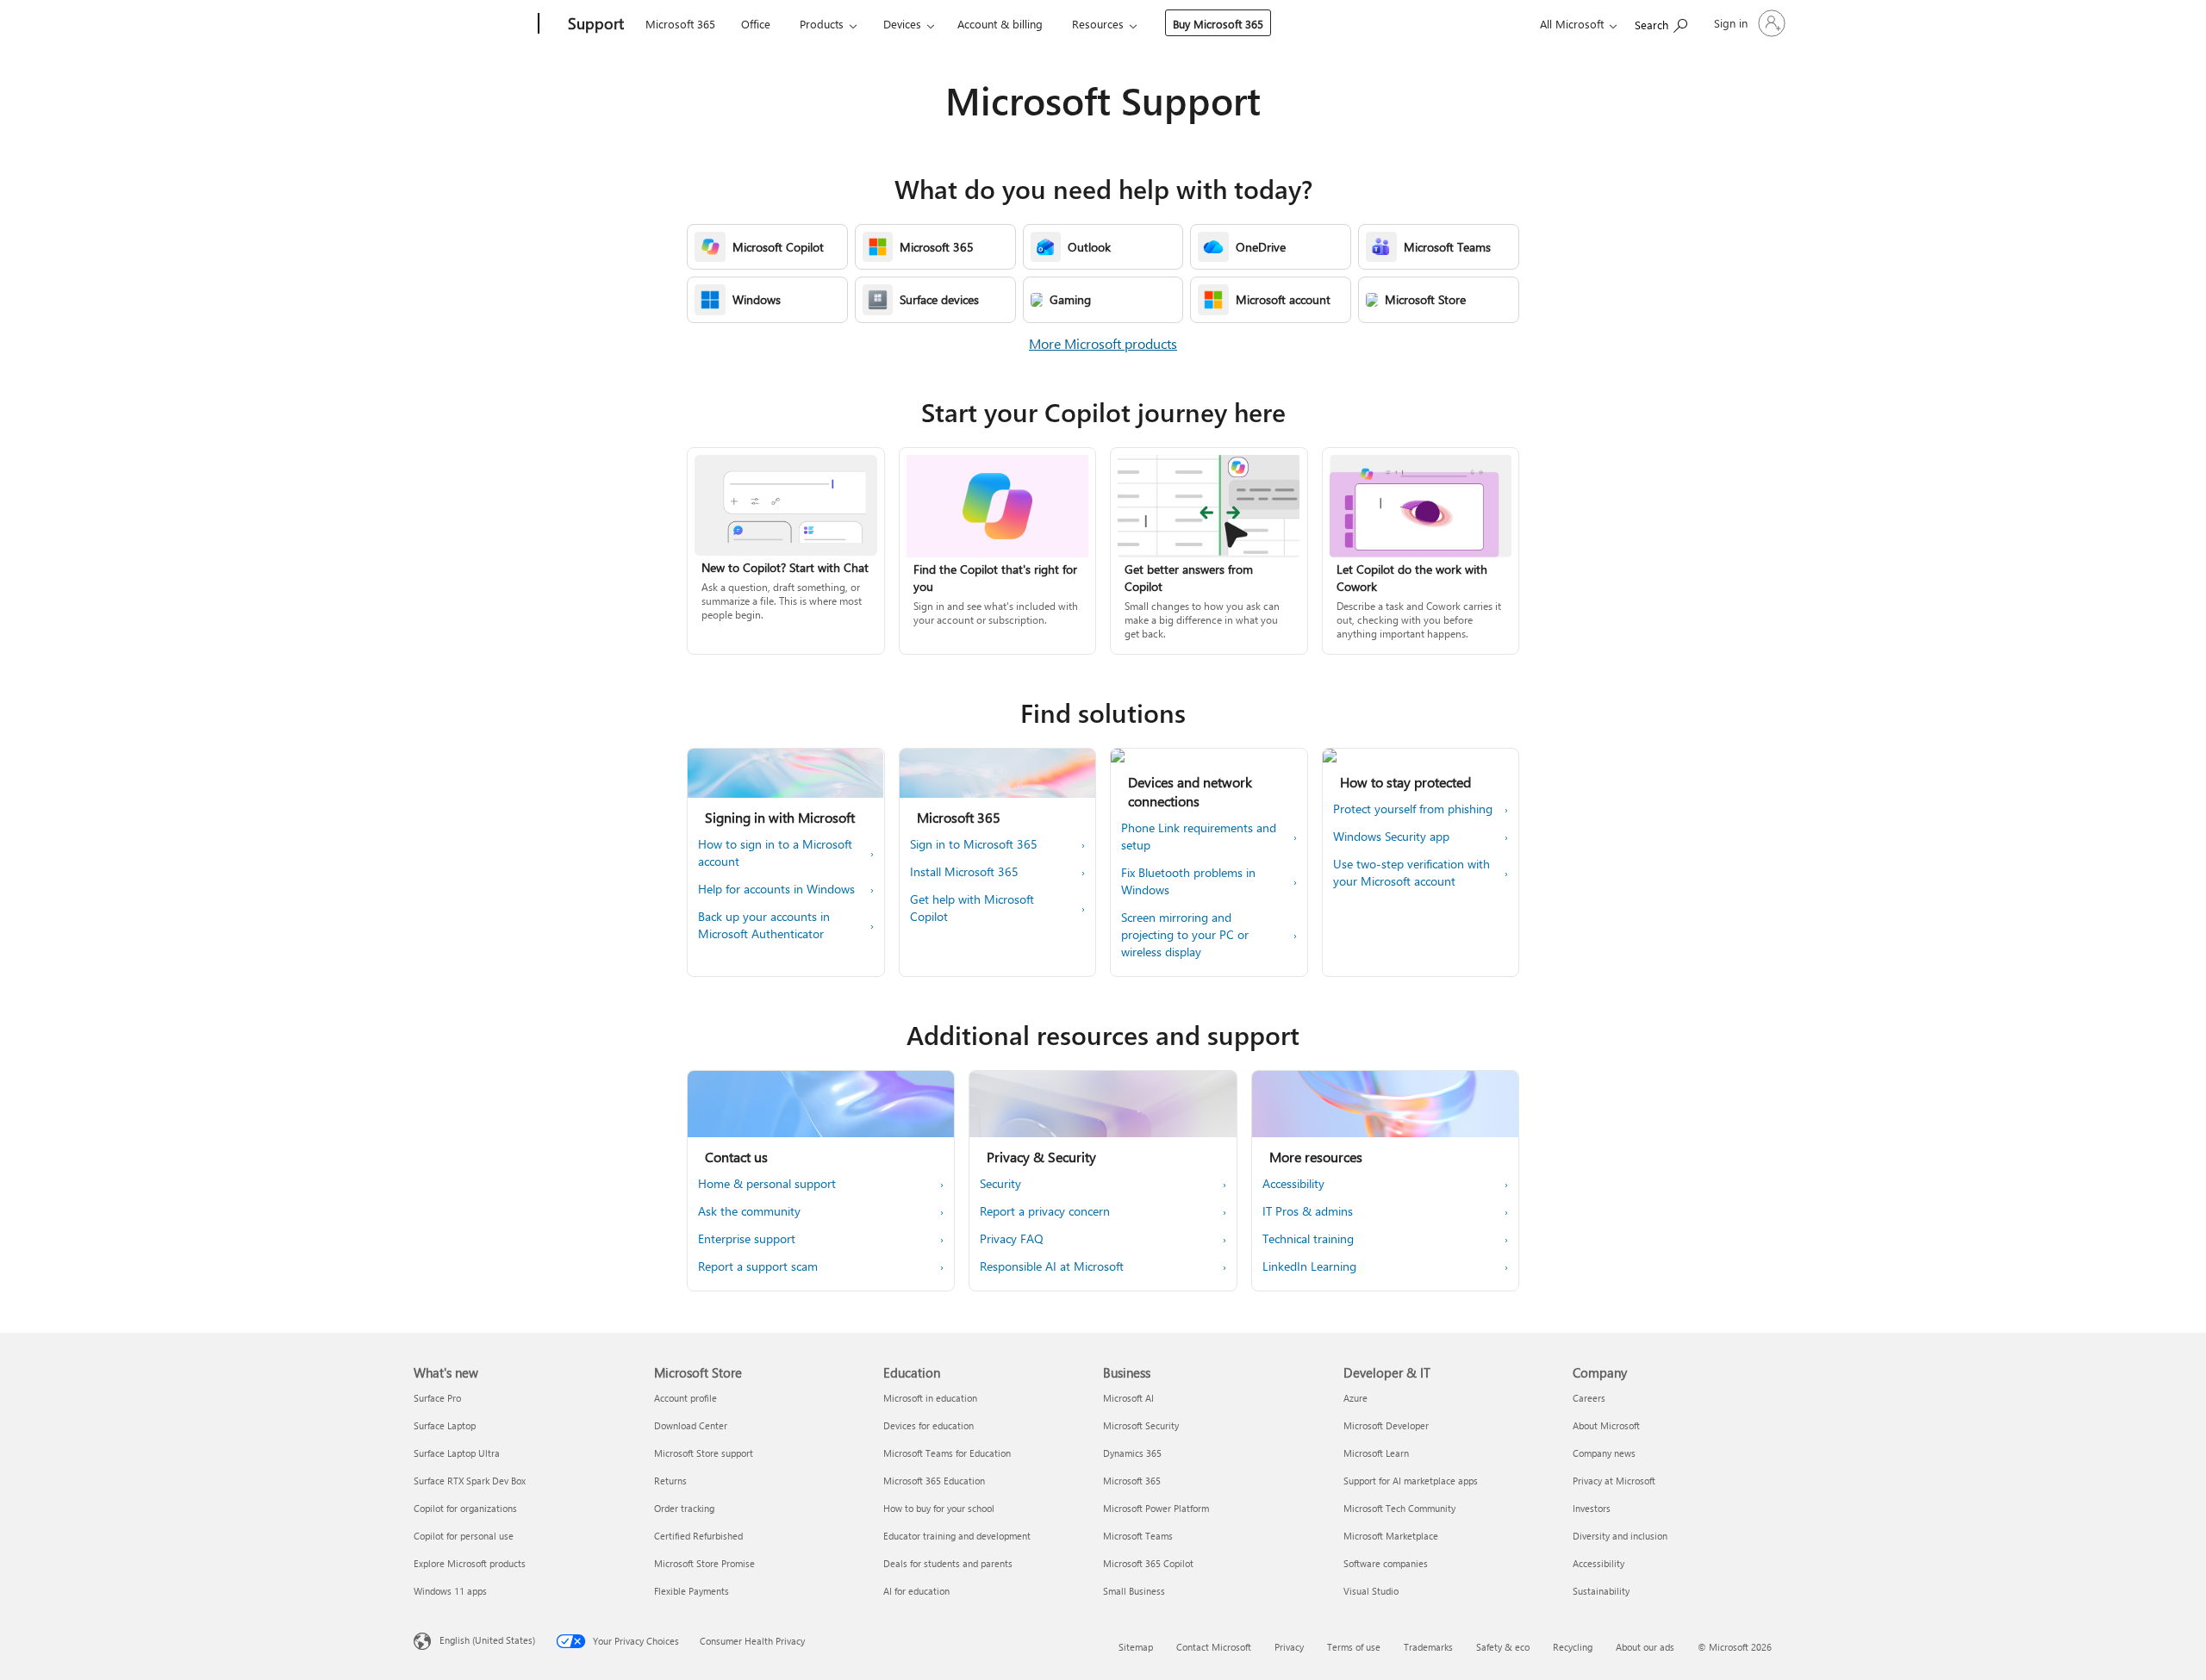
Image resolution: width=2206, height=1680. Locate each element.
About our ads (1645, 1647)
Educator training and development (957, 1536)
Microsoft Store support (704, 1453)
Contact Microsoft (1214, 1647)
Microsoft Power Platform (1156, 1508)
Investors (1592, 1508)
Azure (1355, 1398)
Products (822, 24)
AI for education (916, 1591)
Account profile (685, 1398)
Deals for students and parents (948, 1563)
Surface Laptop (445, 1425)
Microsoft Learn (1376, 1453)
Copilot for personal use (464, 1536)
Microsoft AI (1128, 1398)
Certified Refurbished (698, 1536)
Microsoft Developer (1386, 1425)
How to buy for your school (939, 1508)
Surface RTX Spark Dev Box (470, 1481)
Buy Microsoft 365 (1218, 24)
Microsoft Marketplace (1391, 1536)
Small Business (1134, 1591)
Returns (670, 1481)
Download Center (691, 1425)
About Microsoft (1606, 1425)
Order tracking (684, 1508)
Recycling (1573, 1647)
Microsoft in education (930, 1398)
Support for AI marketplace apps (1411, 1481)
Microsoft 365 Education (934, 1481)
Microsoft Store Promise (704, 1563)
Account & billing (1000, 24)
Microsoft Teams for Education (947, 1453)
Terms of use (1354, 1647)
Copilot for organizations (465, 1508)
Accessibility (1598, 1563)
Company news (1604, 1453)
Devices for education (929, 1425)
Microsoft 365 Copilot (1148, 1563)
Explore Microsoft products (470, 1563)
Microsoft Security (1141, 1425)
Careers (1589, 1398)
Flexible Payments (692, 1591)
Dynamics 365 (1132, 1453)
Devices (902, 24)
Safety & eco (1503, 1647)
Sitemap (1136, 1647)
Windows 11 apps (450, 1591)
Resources (1098, 24)
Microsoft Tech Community (1399, 1508)
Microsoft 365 (680, 24)
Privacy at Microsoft (1614, 1481)
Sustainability (1601, 1591)
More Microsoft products (1103, 343)
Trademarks (1428, 1647)
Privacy (1289, 1647)
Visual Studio (1371, 1591)
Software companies (1386, 1563)
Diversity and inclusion (1620, 1536)
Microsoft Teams (1138, 1536)
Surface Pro (437, 1398)
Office (756, 24)
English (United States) (487, 1640)
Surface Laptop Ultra (457, 1453)
